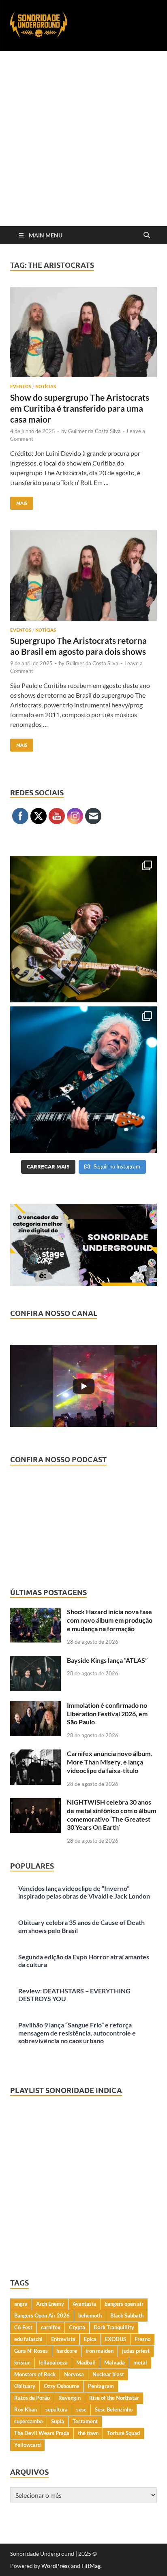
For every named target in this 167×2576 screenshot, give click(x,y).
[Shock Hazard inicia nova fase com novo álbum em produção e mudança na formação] (35, 1612)
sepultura (57, 2409)
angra (21, 2304)
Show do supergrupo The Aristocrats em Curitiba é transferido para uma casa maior (80, 408)
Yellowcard (27, 2445)
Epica (90, 2339)
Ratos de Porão (32, 2398)
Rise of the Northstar (114, 2398)
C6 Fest (23, 2327)
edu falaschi (28, 2339)
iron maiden (100, 2351)
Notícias (46, 387)
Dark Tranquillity (114, 2327)
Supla (58, 2421)
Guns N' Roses (31, 2351)
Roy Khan (26, 2409)
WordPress (56, 2566)
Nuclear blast (108, 2374)
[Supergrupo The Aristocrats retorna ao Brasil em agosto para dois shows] (83, 575)
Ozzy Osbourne (62, 2386)
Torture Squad (123, 2433)
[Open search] (147, 235)
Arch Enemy (50, 2304)
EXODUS (116, 2339)
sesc (81, 2409)
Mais (19, 501)
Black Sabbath (127, 2315)
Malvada (115, 2362)
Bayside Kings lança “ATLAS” (107, 1660)
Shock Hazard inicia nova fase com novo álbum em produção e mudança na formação (110, 1620)
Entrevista (63, 2339)
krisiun (22, 2362)
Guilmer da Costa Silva (94, 431)
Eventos (21, 387)
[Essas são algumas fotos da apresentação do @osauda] (83, 929)
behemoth (90, 2315)
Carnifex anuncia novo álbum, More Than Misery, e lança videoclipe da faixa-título (109, 1762)
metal (140, 2362)
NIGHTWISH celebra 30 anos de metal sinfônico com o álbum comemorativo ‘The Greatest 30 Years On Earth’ (111, 1815)
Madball (86, 2362)
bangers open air (124, 2304)
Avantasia (84, 2304)
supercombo (28, 2421)
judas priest (136, 2351)
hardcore (67, 2351)
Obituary (25, 2386)
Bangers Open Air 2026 (42, 2315)
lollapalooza (53, 2362)
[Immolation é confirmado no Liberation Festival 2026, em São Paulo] (35, 1706)
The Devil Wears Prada (42, 2433)
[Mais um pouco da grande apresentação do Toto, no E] (83, 1080)
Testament (85, 2421)
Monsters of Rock (35, 2374)
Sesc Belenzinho (114, 2409)
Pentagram (101, 2386)
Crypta (77, 2327)
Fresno (142, 2339)
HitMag (91, 2566)
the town (88, 2433)
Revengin (70, 2398)
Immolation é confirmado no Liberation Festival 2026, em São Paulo (107, 1714)
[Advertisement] (83, 139)
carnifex (51, 2327)
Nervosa (74, 2374)
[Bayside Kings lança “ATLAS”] (35, 1661)
